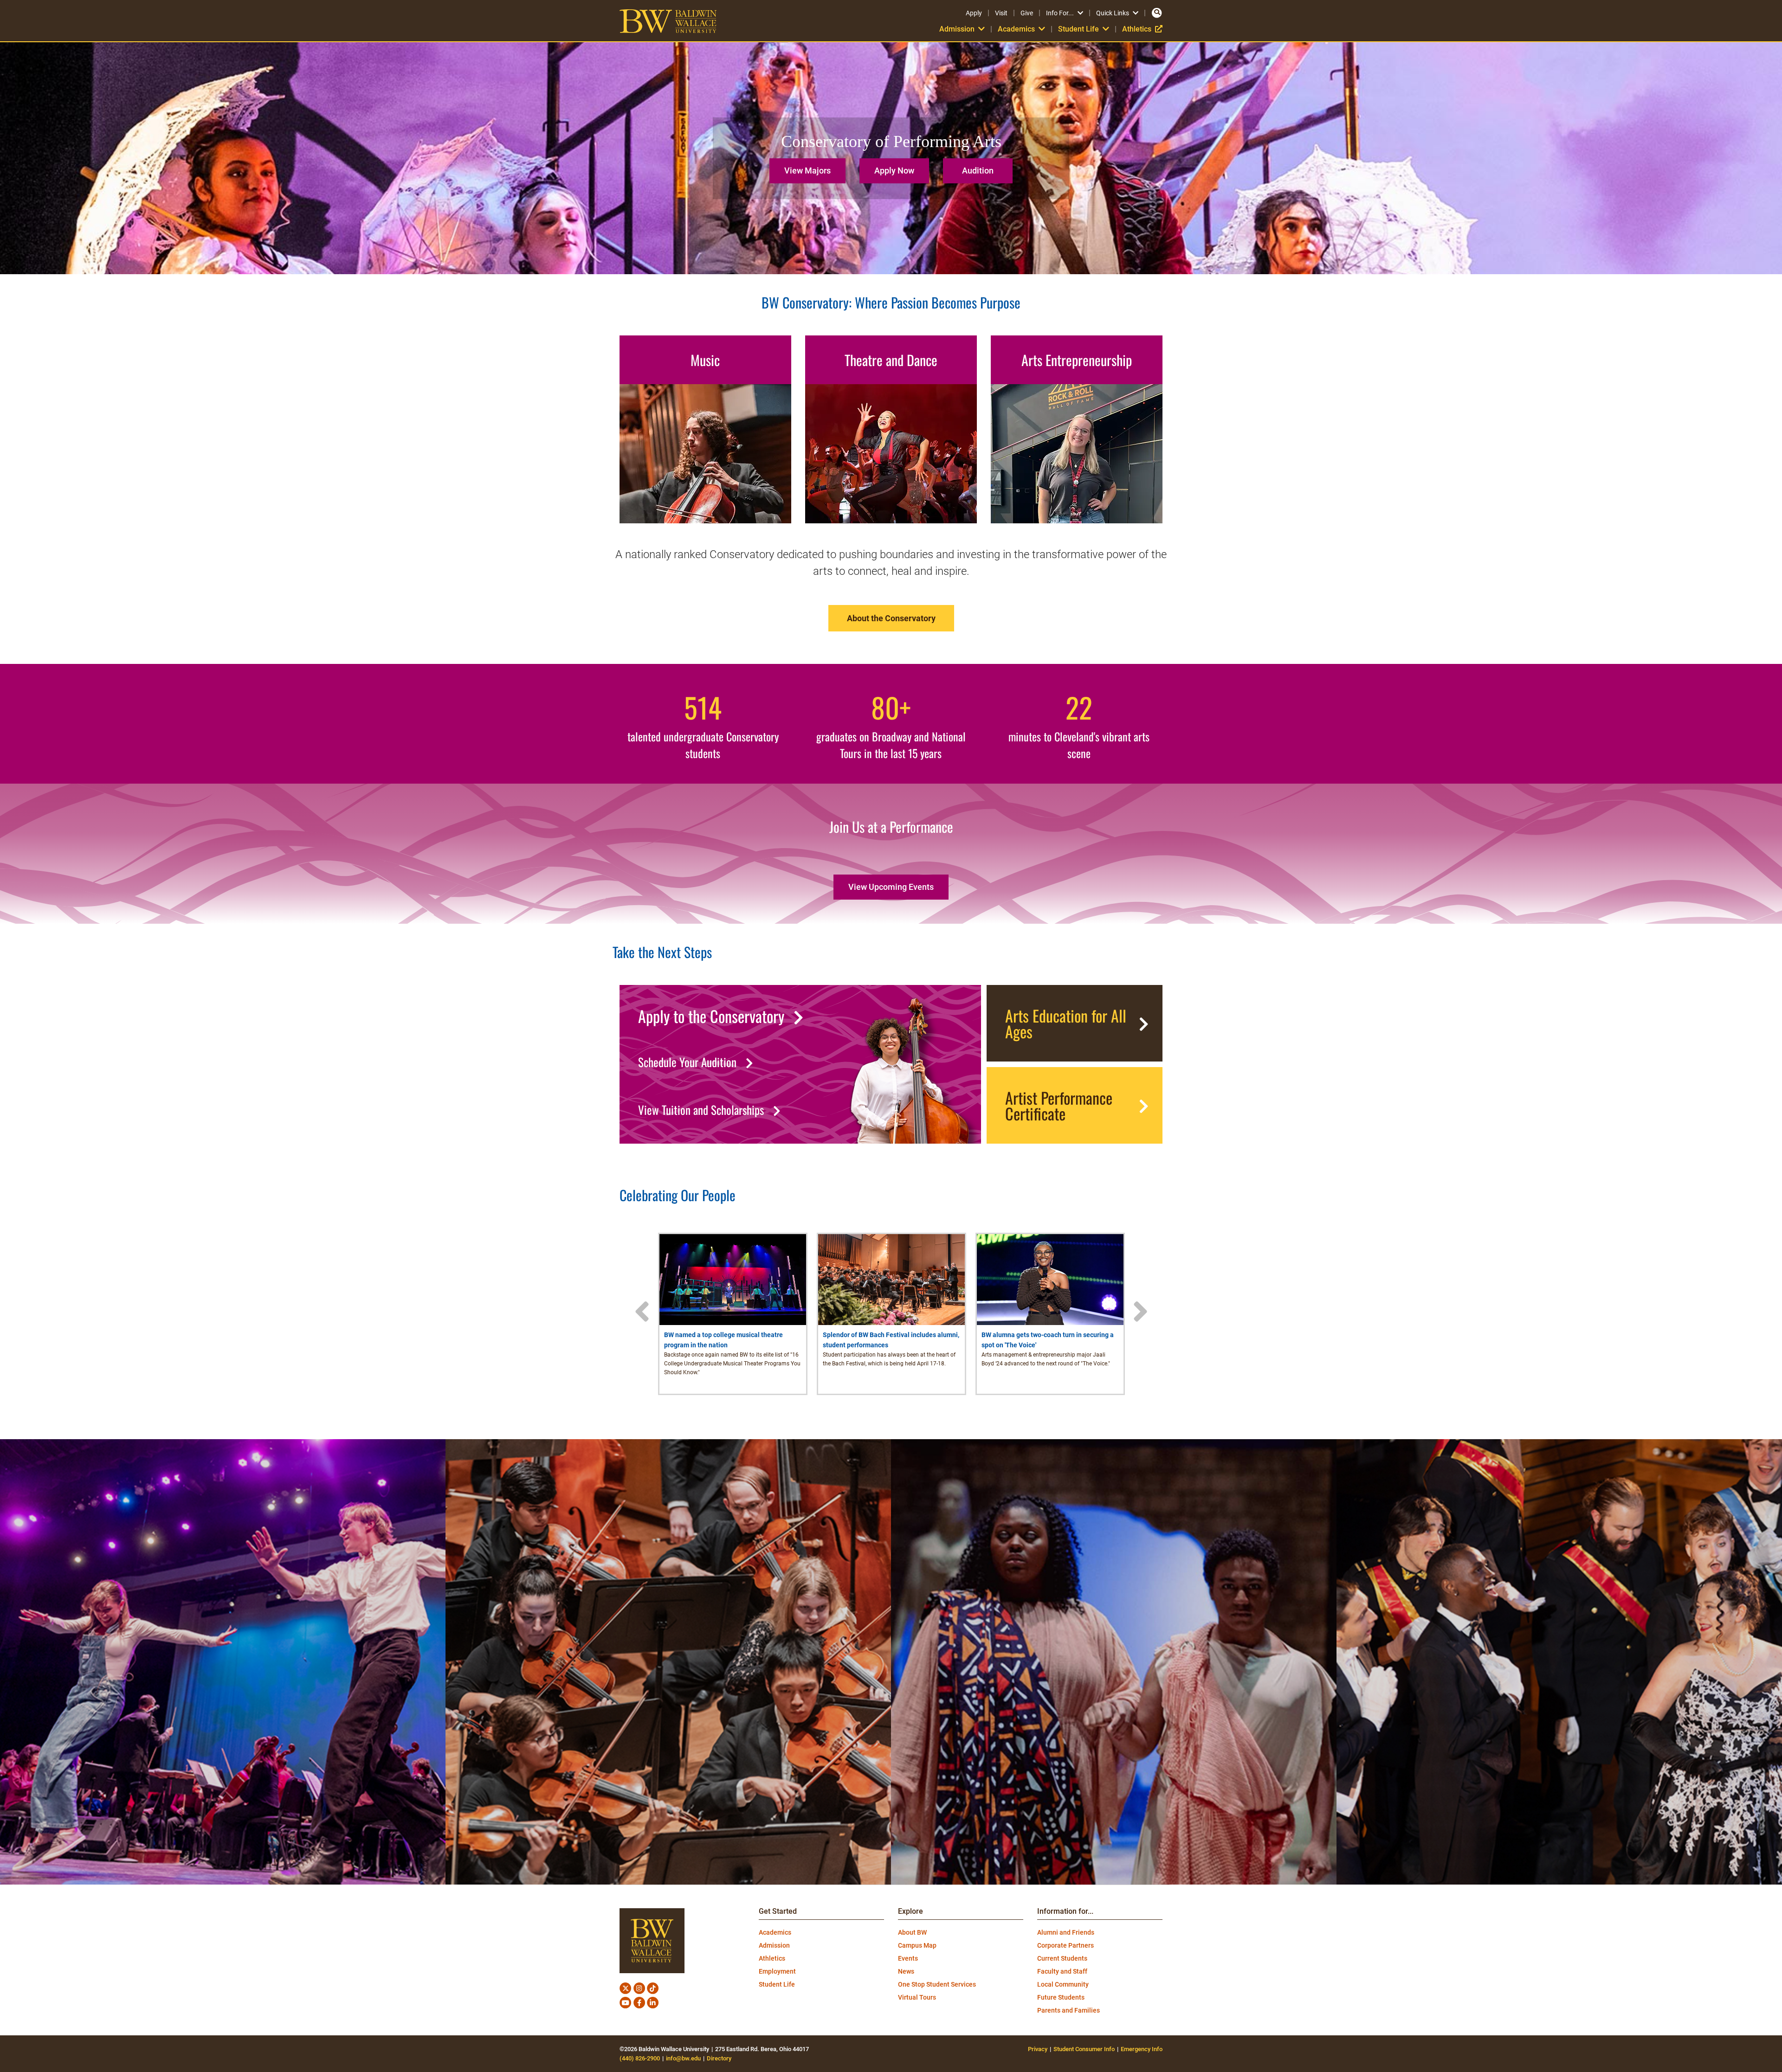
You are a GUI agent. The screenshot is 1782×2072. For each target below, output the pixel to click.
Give (1027, 13)
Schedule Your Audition (687, 1062)
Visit (1001, 13)
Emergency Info (1142, 2049)
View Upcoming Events (891, 887)
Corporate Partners (1065, 1945)
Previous (642, 1312)
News (906, 1971)
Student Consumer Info (1084, 2049)
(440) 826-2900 (640, 2058)
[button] (810, 167)
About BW (912, 1932)
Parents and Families (1069, 2010)
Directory (719, 2058)
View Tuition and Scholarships (701, 1110)
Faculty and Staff (1062, 1971)
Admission (774, 1945)
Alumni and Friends (1066, 1932)
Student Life (777, 1984)
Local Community (1063, 1984)
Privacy (1038, 2049)
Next (1140, 1312)
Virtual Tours (917, 1997)
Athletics (1142, 29)
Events (908, 1958)
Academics (775, 1932)
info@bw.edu (683, 2058)
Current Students (1062, 1958)
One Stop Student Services (937, 1984)
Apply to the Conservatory (711, 1016)
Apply (974, 13)
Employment (777, 1971)
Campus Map (917, 1945)
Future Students (1061, 1997)
